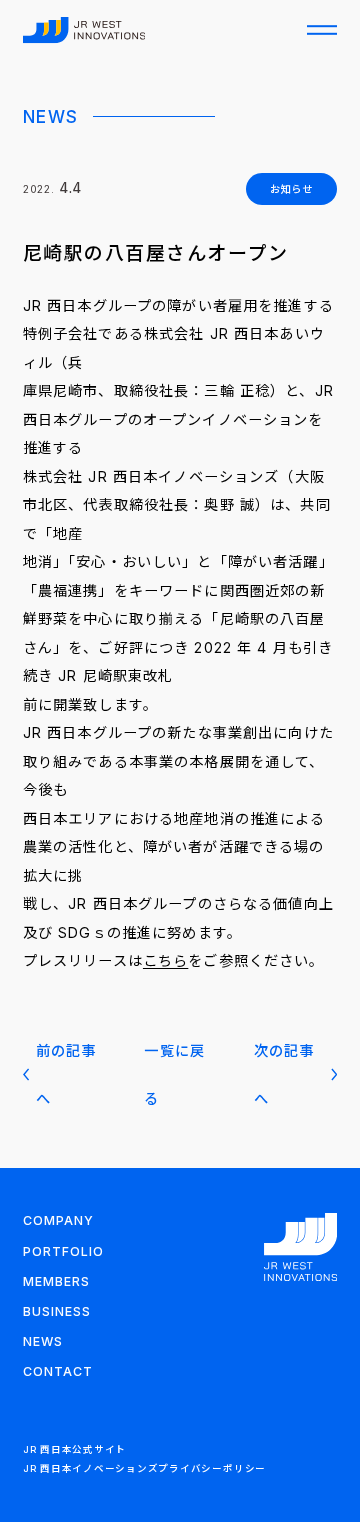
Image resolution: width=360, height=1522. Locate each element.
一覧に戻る (174, 1074)
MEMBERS (56, 1281)
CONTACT (58, 1371)
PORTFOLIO (63, 1251)
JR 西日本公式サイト (74, 1449)
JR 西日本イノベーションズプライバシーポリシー (144, 1468)
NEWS (43, 1341)
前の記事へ (66, 1074)
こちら (165, 960)
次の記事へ (284, 1074)
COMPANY (58, 1220)
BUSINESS (57, 1311)
